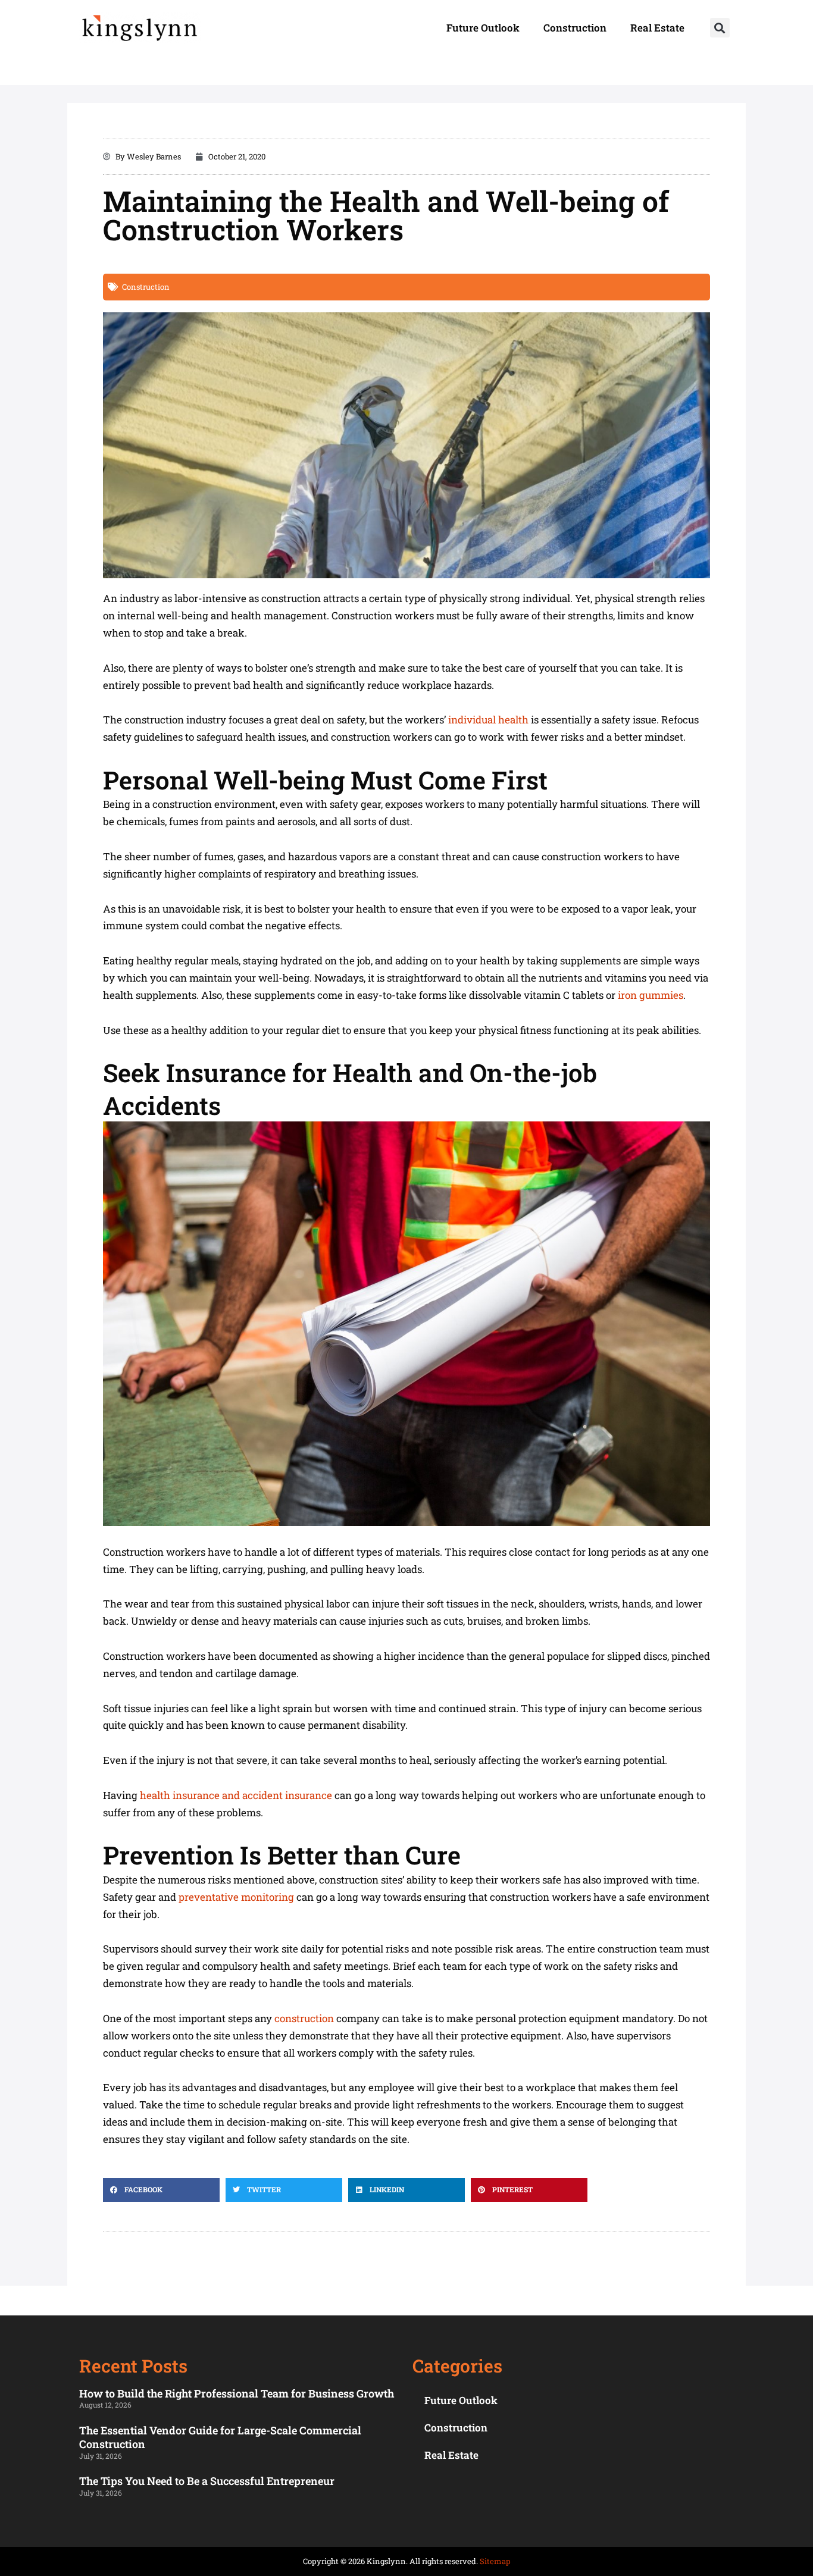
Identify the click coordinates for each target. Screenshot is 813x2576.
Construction (575, 28)
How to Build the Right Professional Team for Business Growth (237, 2393)
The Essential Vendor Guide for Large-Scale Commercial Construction (220, 2437)
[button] (720, 28)
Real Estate (657, 28)
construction (304, 2018)
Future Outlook (483, 28)
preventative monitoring (236, 1897)
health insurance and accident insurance (236, 1795)
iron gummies (651, 995)
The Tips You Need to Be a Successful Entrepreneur (207, 2481)
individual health (490, 720)
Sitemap (495, 2561)
